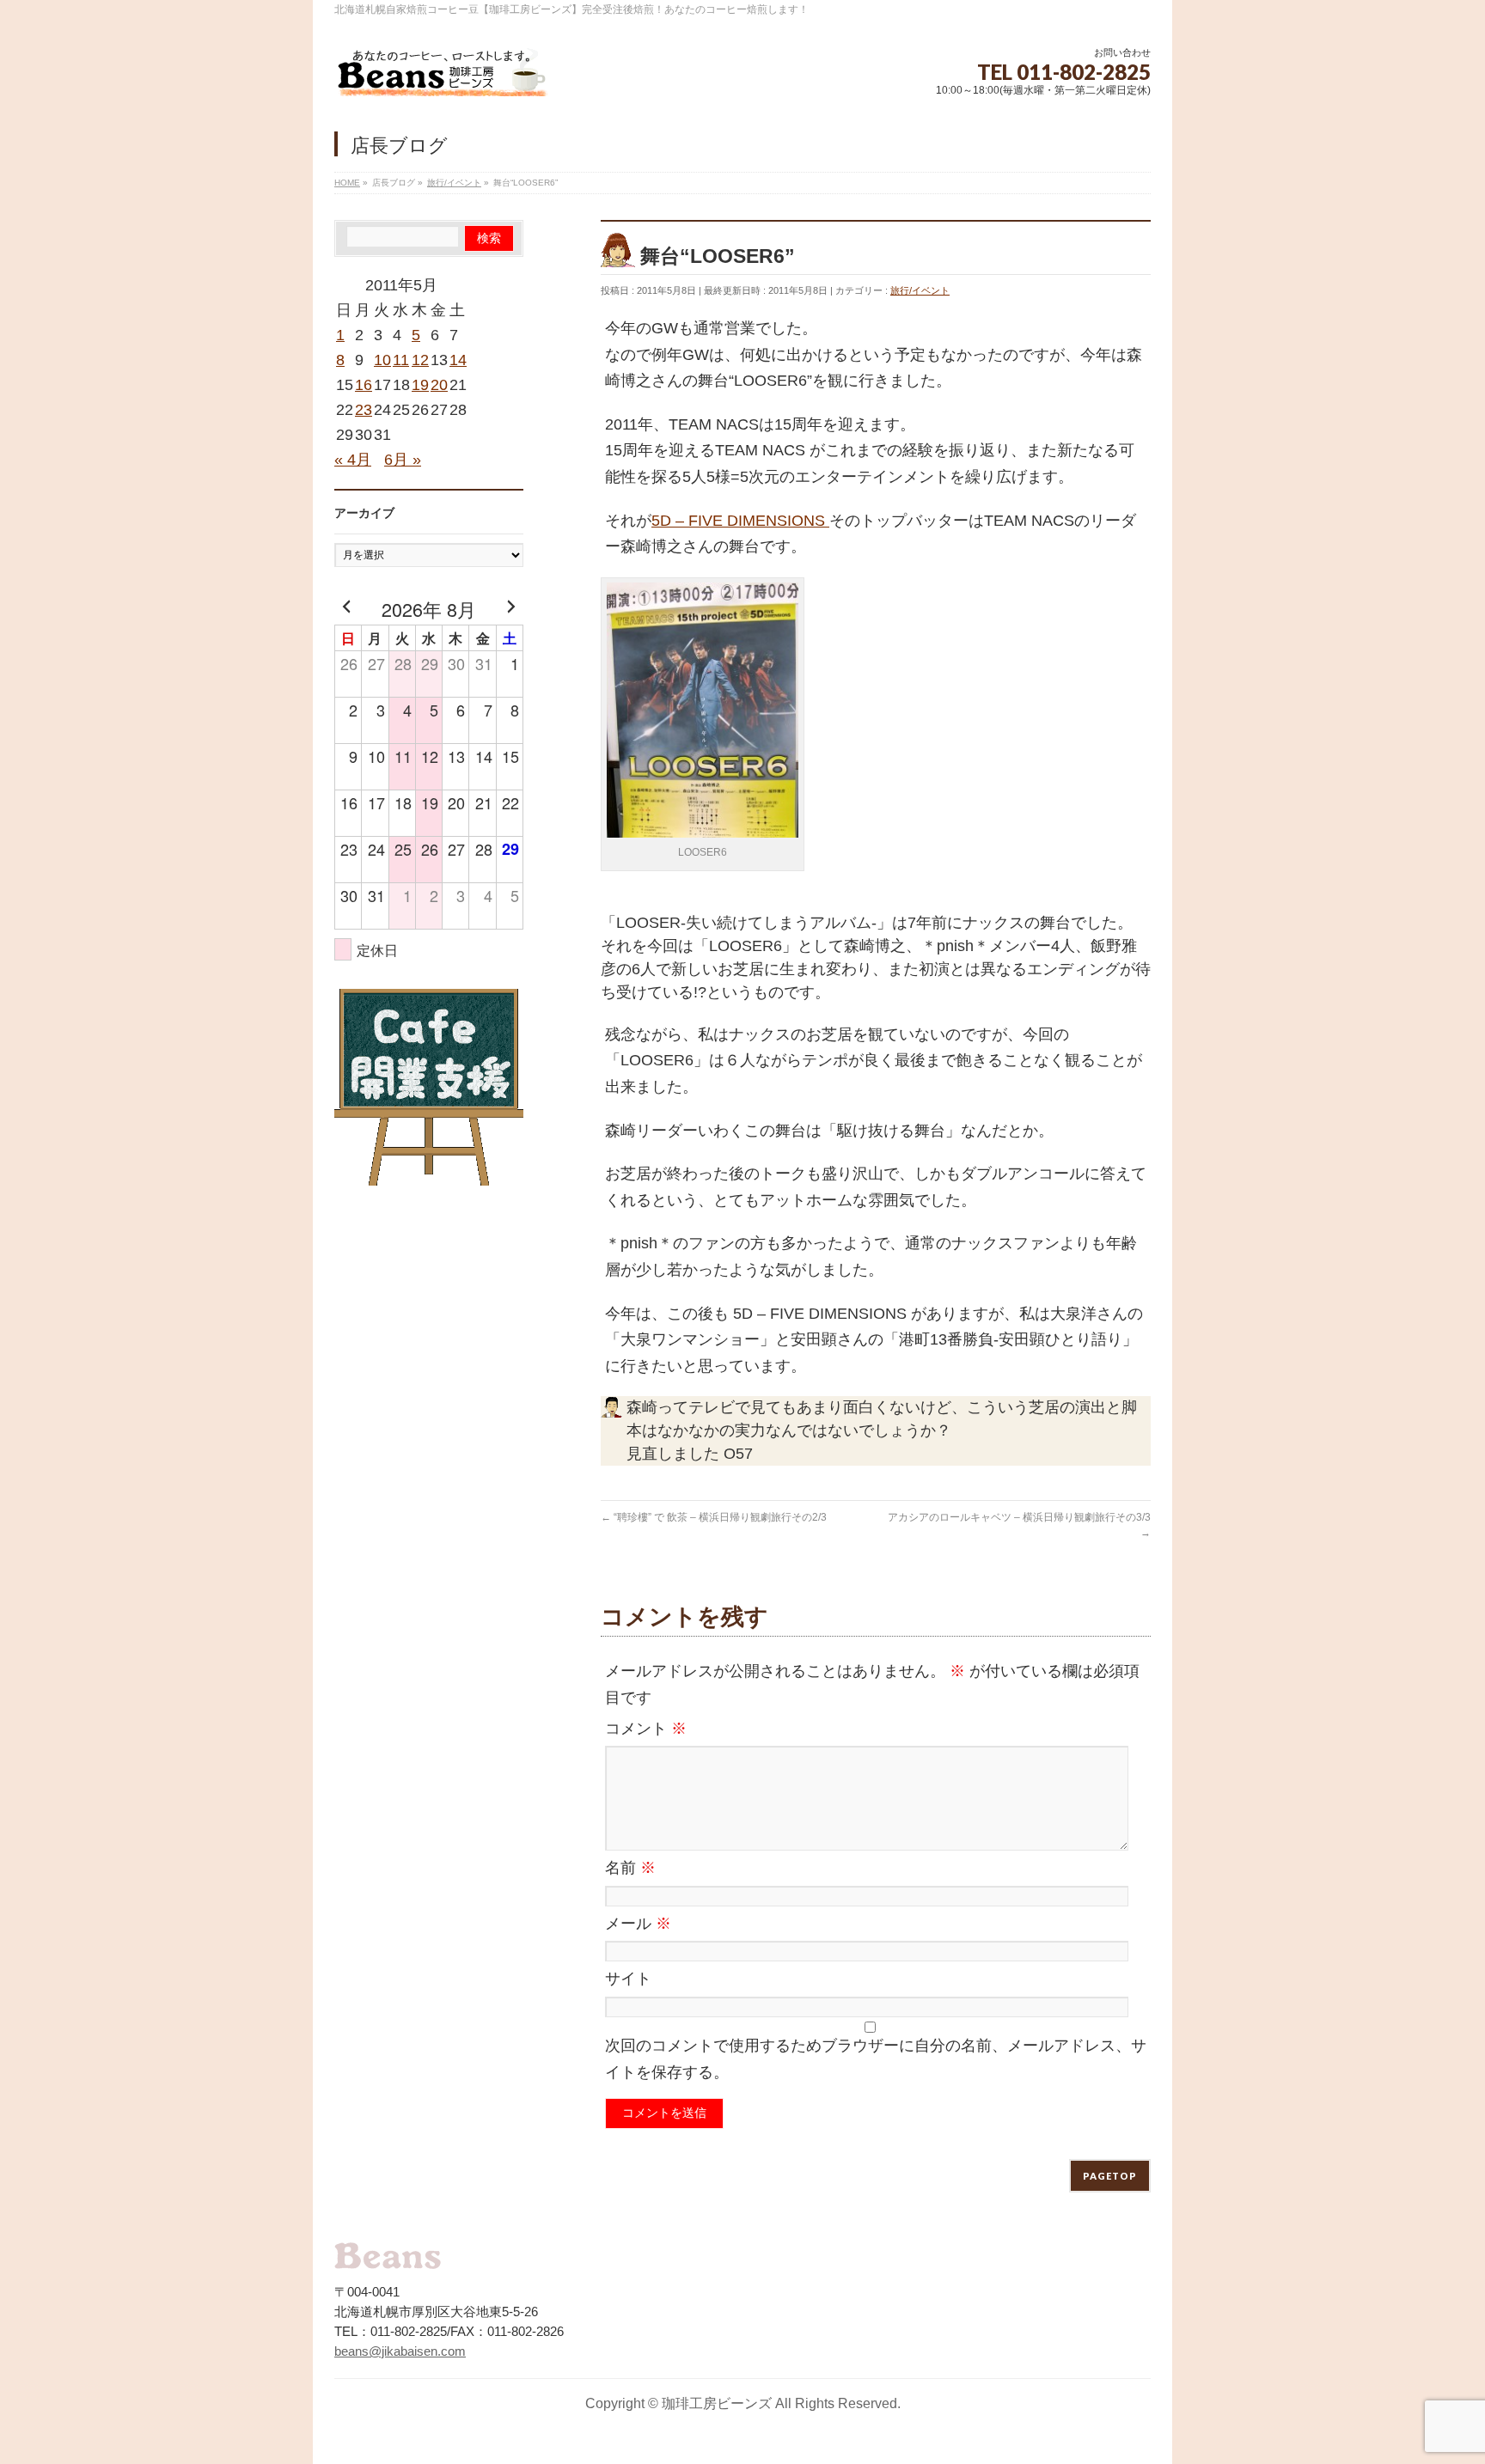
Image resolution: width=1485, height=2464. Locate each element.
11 (401, 360)
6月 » (403, 460)
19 (420, 385)
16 (364, 385)
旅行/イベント (920, 290)
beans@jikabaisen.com (400, 2351)
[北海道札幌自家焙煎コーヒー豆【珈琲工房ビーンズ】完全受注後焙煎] (442, 77)
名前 (630, 1868)
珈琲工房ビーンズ (717, 2403)
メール (638, 1924)
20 (439, 385)
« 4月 (353, 460)
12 (420, 360)
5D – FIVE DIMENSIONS (740, 521)
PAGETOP (1110, 2176)
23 (364, 410)
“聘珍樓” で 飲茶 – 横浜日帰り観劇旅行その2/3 (714, 1517)
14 (458, 360)
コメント (646, 1729)
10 (382, 360)
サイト (628, 1979)
